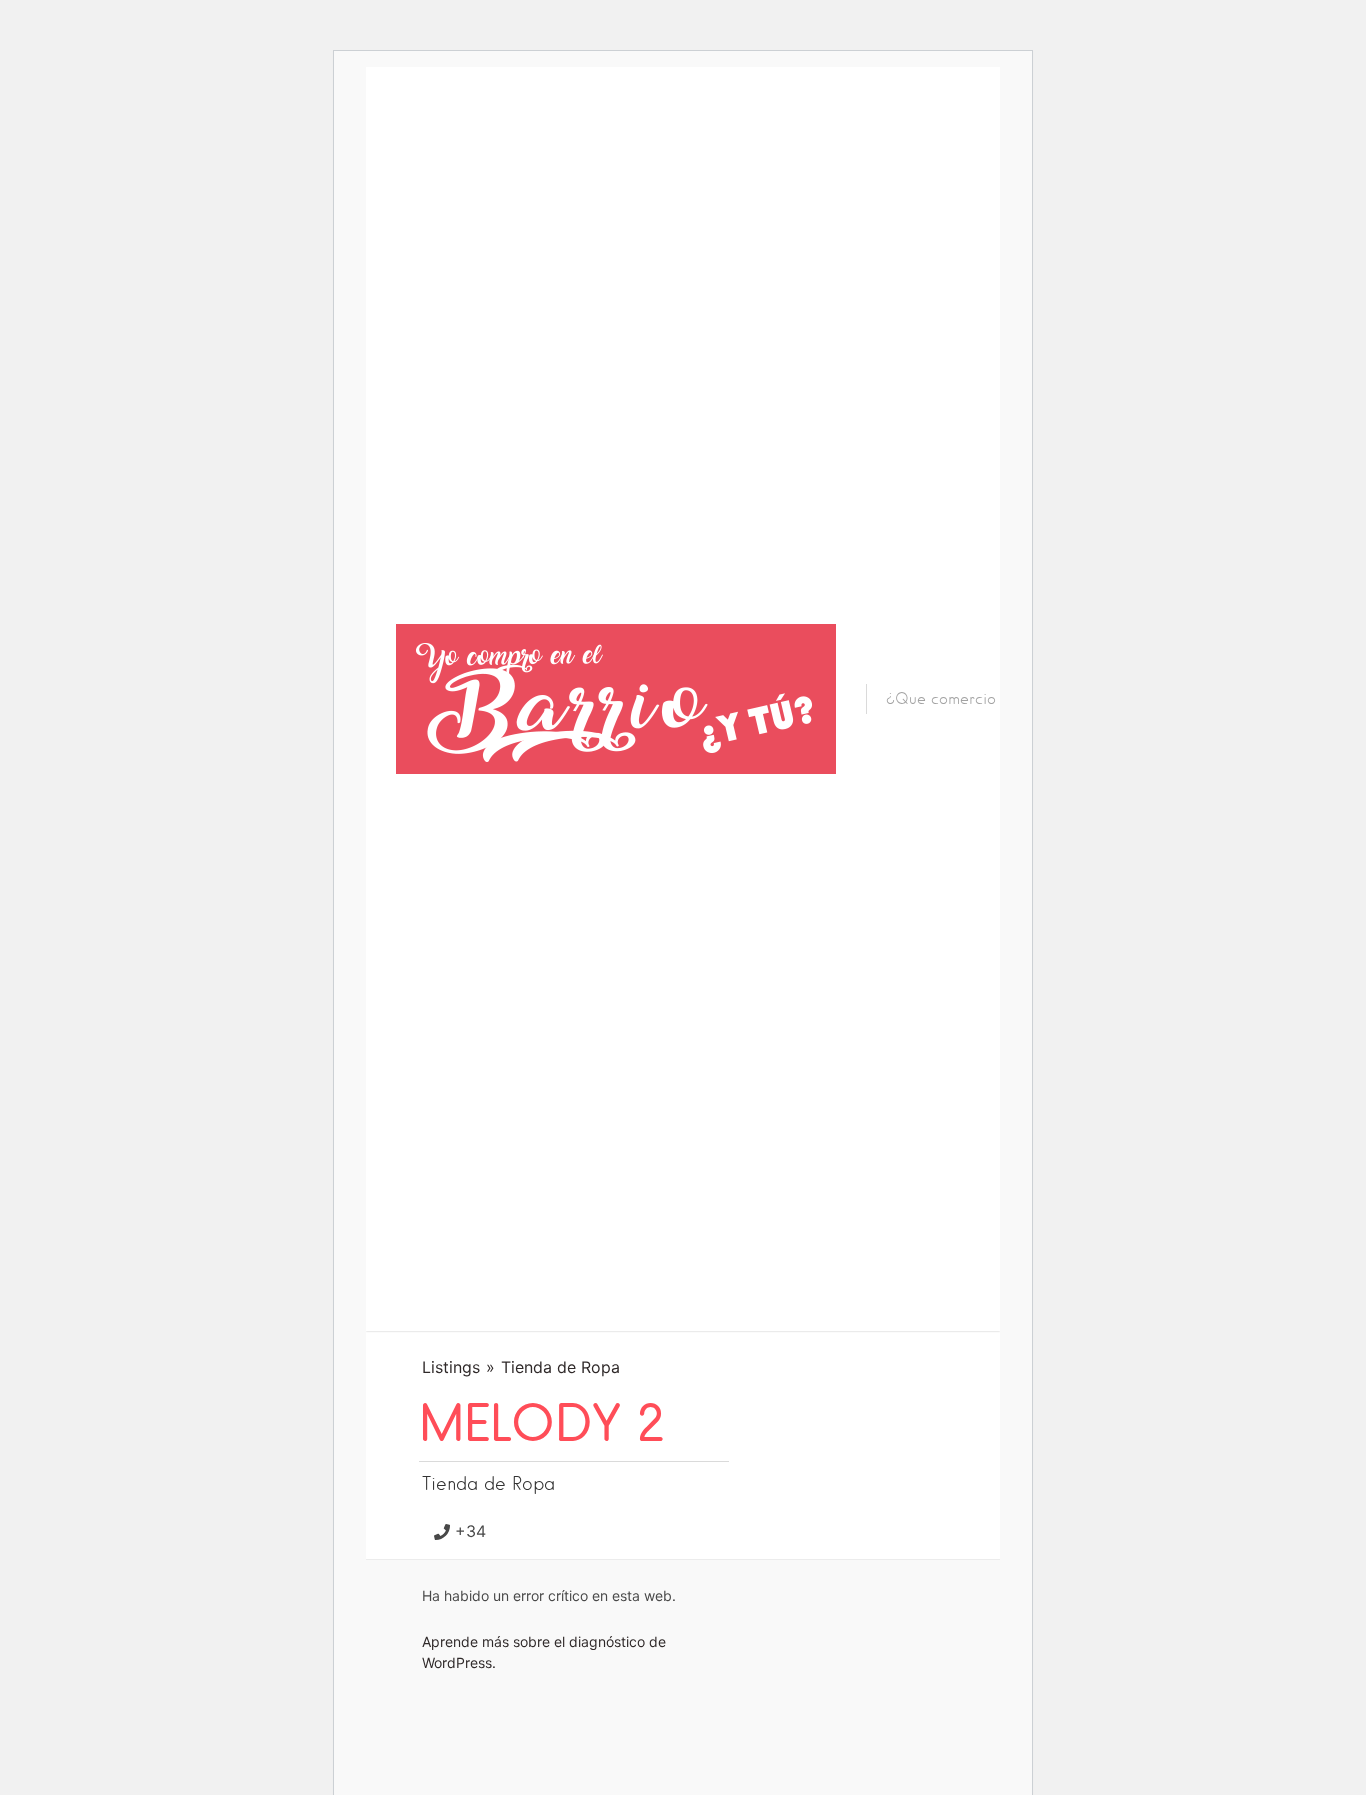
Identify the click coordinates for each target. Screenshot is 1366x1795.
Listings (451, 1367)
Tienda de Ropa (560, 1367)
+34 (470, 1531)
